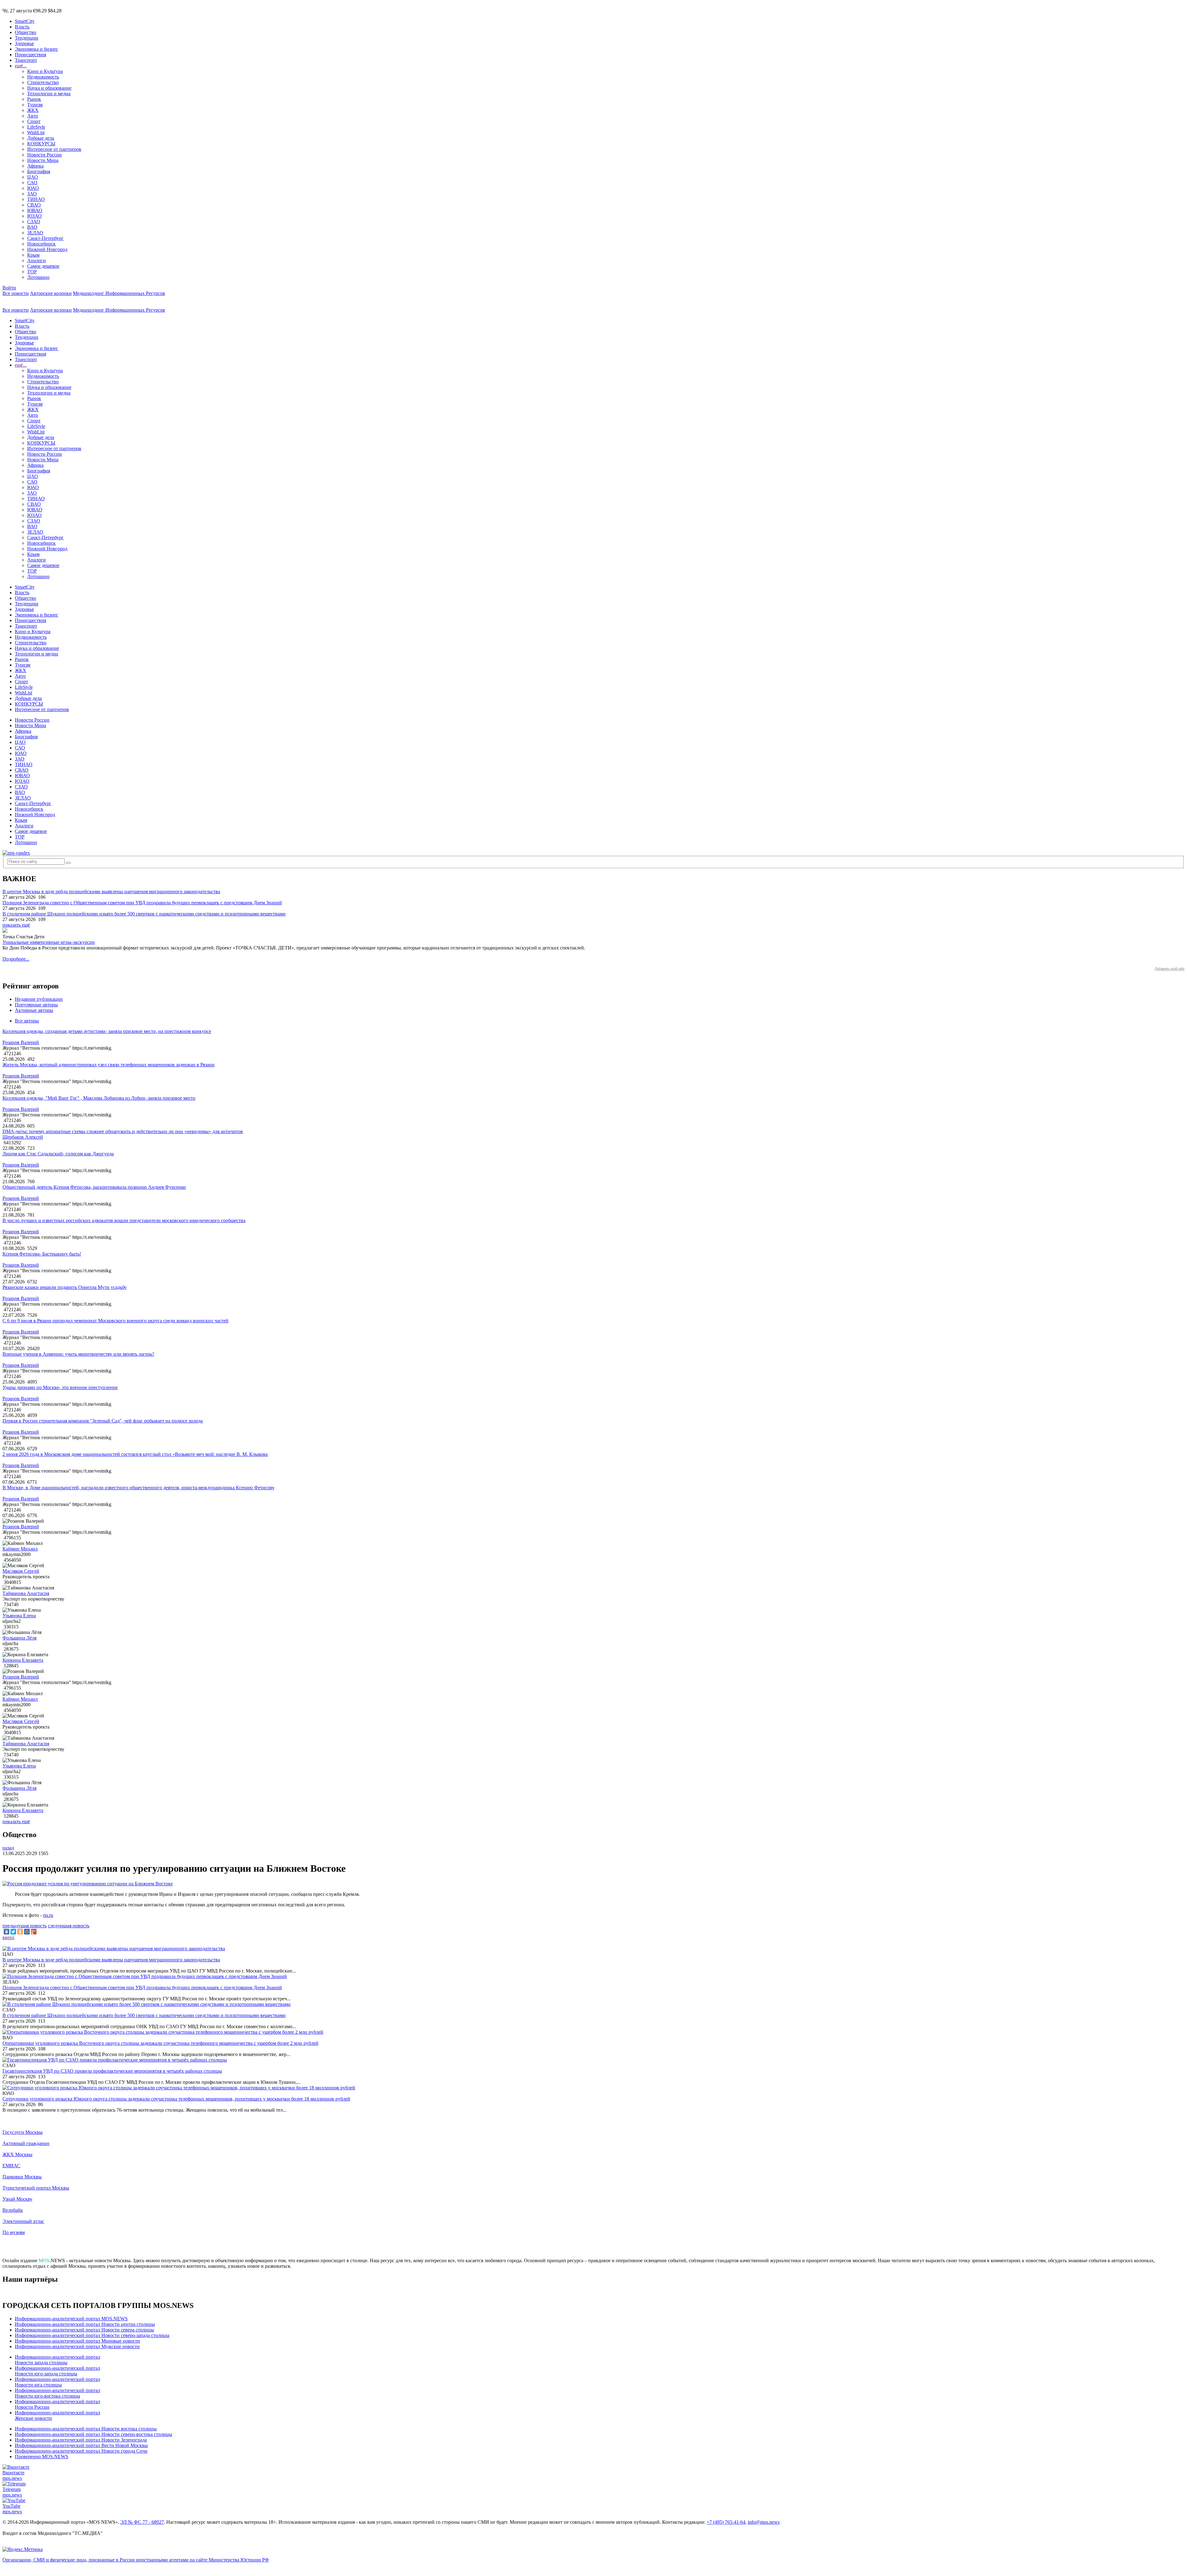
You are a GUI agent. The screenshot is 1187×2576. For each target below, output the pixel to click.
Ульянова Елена (19, 1616)
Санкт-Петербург (45, 238)
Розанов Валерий (21, 1042)
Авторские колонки (51, 293)
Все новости (16, 293)
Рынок (34, 99)
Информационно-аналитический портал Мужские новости (77, 2346)
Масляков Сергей (21, 1571)
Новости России (45, 155)
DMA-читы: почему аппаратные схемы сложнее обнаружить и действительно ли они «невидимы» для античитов (123, 1131)
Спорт (34, 121)
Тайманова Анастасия (26, 1593)
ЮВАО (35, 210)
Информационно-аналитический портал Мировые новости (77, 2341)
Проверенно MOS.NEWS (42, 2457)
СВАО (34, 205)
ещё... (21, 66)
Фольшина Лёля (19, 1638)
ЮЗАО (34, 216)
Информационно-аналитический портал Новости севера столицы (84, 2330)
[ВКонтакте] (6, 1932)
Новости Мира (43, 160)
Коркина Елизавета (23, 1660)
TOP (32, 272)
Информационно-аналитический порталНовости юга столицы (57, 2382)
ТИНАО (36, 199)
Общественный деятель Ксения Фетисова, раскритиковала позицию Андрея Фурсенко (94, 1187)
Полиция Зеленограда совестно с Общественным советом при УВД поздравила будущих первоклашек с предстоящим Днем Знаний (142, 903)
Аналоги (36, 260)
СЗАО (34, 222)
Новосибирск (41, 244)
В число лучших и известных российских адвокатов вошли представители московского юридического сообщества (124, 1220)
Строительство (43, 82)
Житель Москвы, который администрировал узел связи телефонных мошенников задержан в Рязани (108, 1065)
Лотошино (38, 277)
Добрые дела (41, 138)
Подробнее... (16, 959)
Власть (22, 27)
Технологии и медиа (49, 94)
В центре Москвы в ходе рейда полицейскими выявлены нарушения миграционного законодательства (111, 891)
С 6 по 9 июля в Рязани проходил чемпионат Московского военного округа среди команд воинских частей (115, 1321)
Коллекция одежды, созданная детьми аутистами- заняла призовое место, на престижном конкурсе (107, 1031)
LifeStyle (36, 127)
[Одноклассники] (20, 1932)
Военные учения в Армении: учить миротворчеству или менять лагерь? (78, 1354)
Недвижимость (43, 77)
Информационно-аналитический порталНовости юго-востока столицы (57, 2393)
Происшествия (30, 55)
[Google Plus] (34, 1932)
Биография (39, 171)
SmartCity (25, 21)
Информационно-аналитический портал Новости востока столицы (86, 2429)
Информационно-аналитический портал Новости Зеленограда (81, 2440)
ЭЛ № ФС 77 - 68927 (142, 2522)
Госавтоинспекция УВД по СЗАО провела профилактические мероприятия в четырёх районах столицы (112, 2071)
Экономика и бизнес (36, 49)
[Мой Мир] (27, 1932)
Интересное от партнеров (54, 149)
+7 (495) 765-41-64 (726, 2522)
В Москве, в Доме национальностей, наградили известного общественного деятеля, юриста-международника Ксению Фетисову (138, 1488)
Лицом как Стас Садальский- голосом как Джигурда (58, 1154)
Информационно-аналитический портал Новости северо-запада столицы (92, 2335)
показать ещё (16, 925)
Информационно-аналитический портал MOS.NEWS (71, 2319)
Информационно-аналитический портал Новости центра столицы (85, 2324)
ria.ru (48, 1915)
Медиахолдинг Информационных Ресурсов (119, 293)
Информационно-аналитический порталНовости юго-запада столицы (57, 2371)
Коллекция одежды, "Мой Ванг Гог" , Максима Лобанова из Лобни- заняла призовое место (99, 1098)
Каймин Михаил (20, 1549)
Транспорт (26, 60)
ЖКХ (33, 110)
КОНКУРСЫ (41, 144)
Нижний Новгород (47, 249)
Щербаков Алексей (23, 1137)
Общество (26, 32)
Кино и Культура (45, 71)
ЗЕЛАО (35, 233)
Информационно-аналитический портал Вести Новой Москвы (81, 2445)
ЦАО (33, 177)
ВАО (32, 227)
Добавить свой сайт (1170, 969)
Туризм (35, 105)
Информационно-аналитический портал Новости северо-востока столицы (94, 2434)
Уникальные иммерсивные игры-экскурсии (49, 942)
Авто (33, 116)
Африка (35, 166)
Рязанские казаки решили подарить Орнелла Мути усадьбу (65, 1287)
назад (8, 1848)
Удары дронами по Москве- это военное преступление (60, 1387)
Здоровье (24, 43)
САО (32, 183)
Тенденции (27, 38)
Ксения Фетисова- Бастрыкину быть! (42, 1254)
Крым (33, 255)
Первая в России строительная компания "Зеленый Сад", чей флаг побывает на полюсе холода (103, 1421)
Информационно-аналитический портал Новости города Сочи (81, 2451)
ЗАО (32, 194)
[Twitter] (13, 1932)
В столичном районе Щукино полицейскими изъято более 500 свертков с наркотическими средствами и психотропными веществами (144, 914)
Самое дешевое (43, 266)
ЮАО (33, 188)
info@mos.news (764, 2522)
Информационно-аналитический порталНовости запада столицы (57, 2360)
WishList (36, 132)
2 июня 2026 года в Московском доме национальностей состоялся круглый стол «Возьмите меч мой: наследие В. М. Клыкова (135, 1454)
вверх (9, 1937)
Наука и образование (49, 88)
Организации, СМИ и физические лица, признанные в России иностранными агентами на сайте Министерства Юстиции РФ (136, 2560)
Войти (9, 288)
